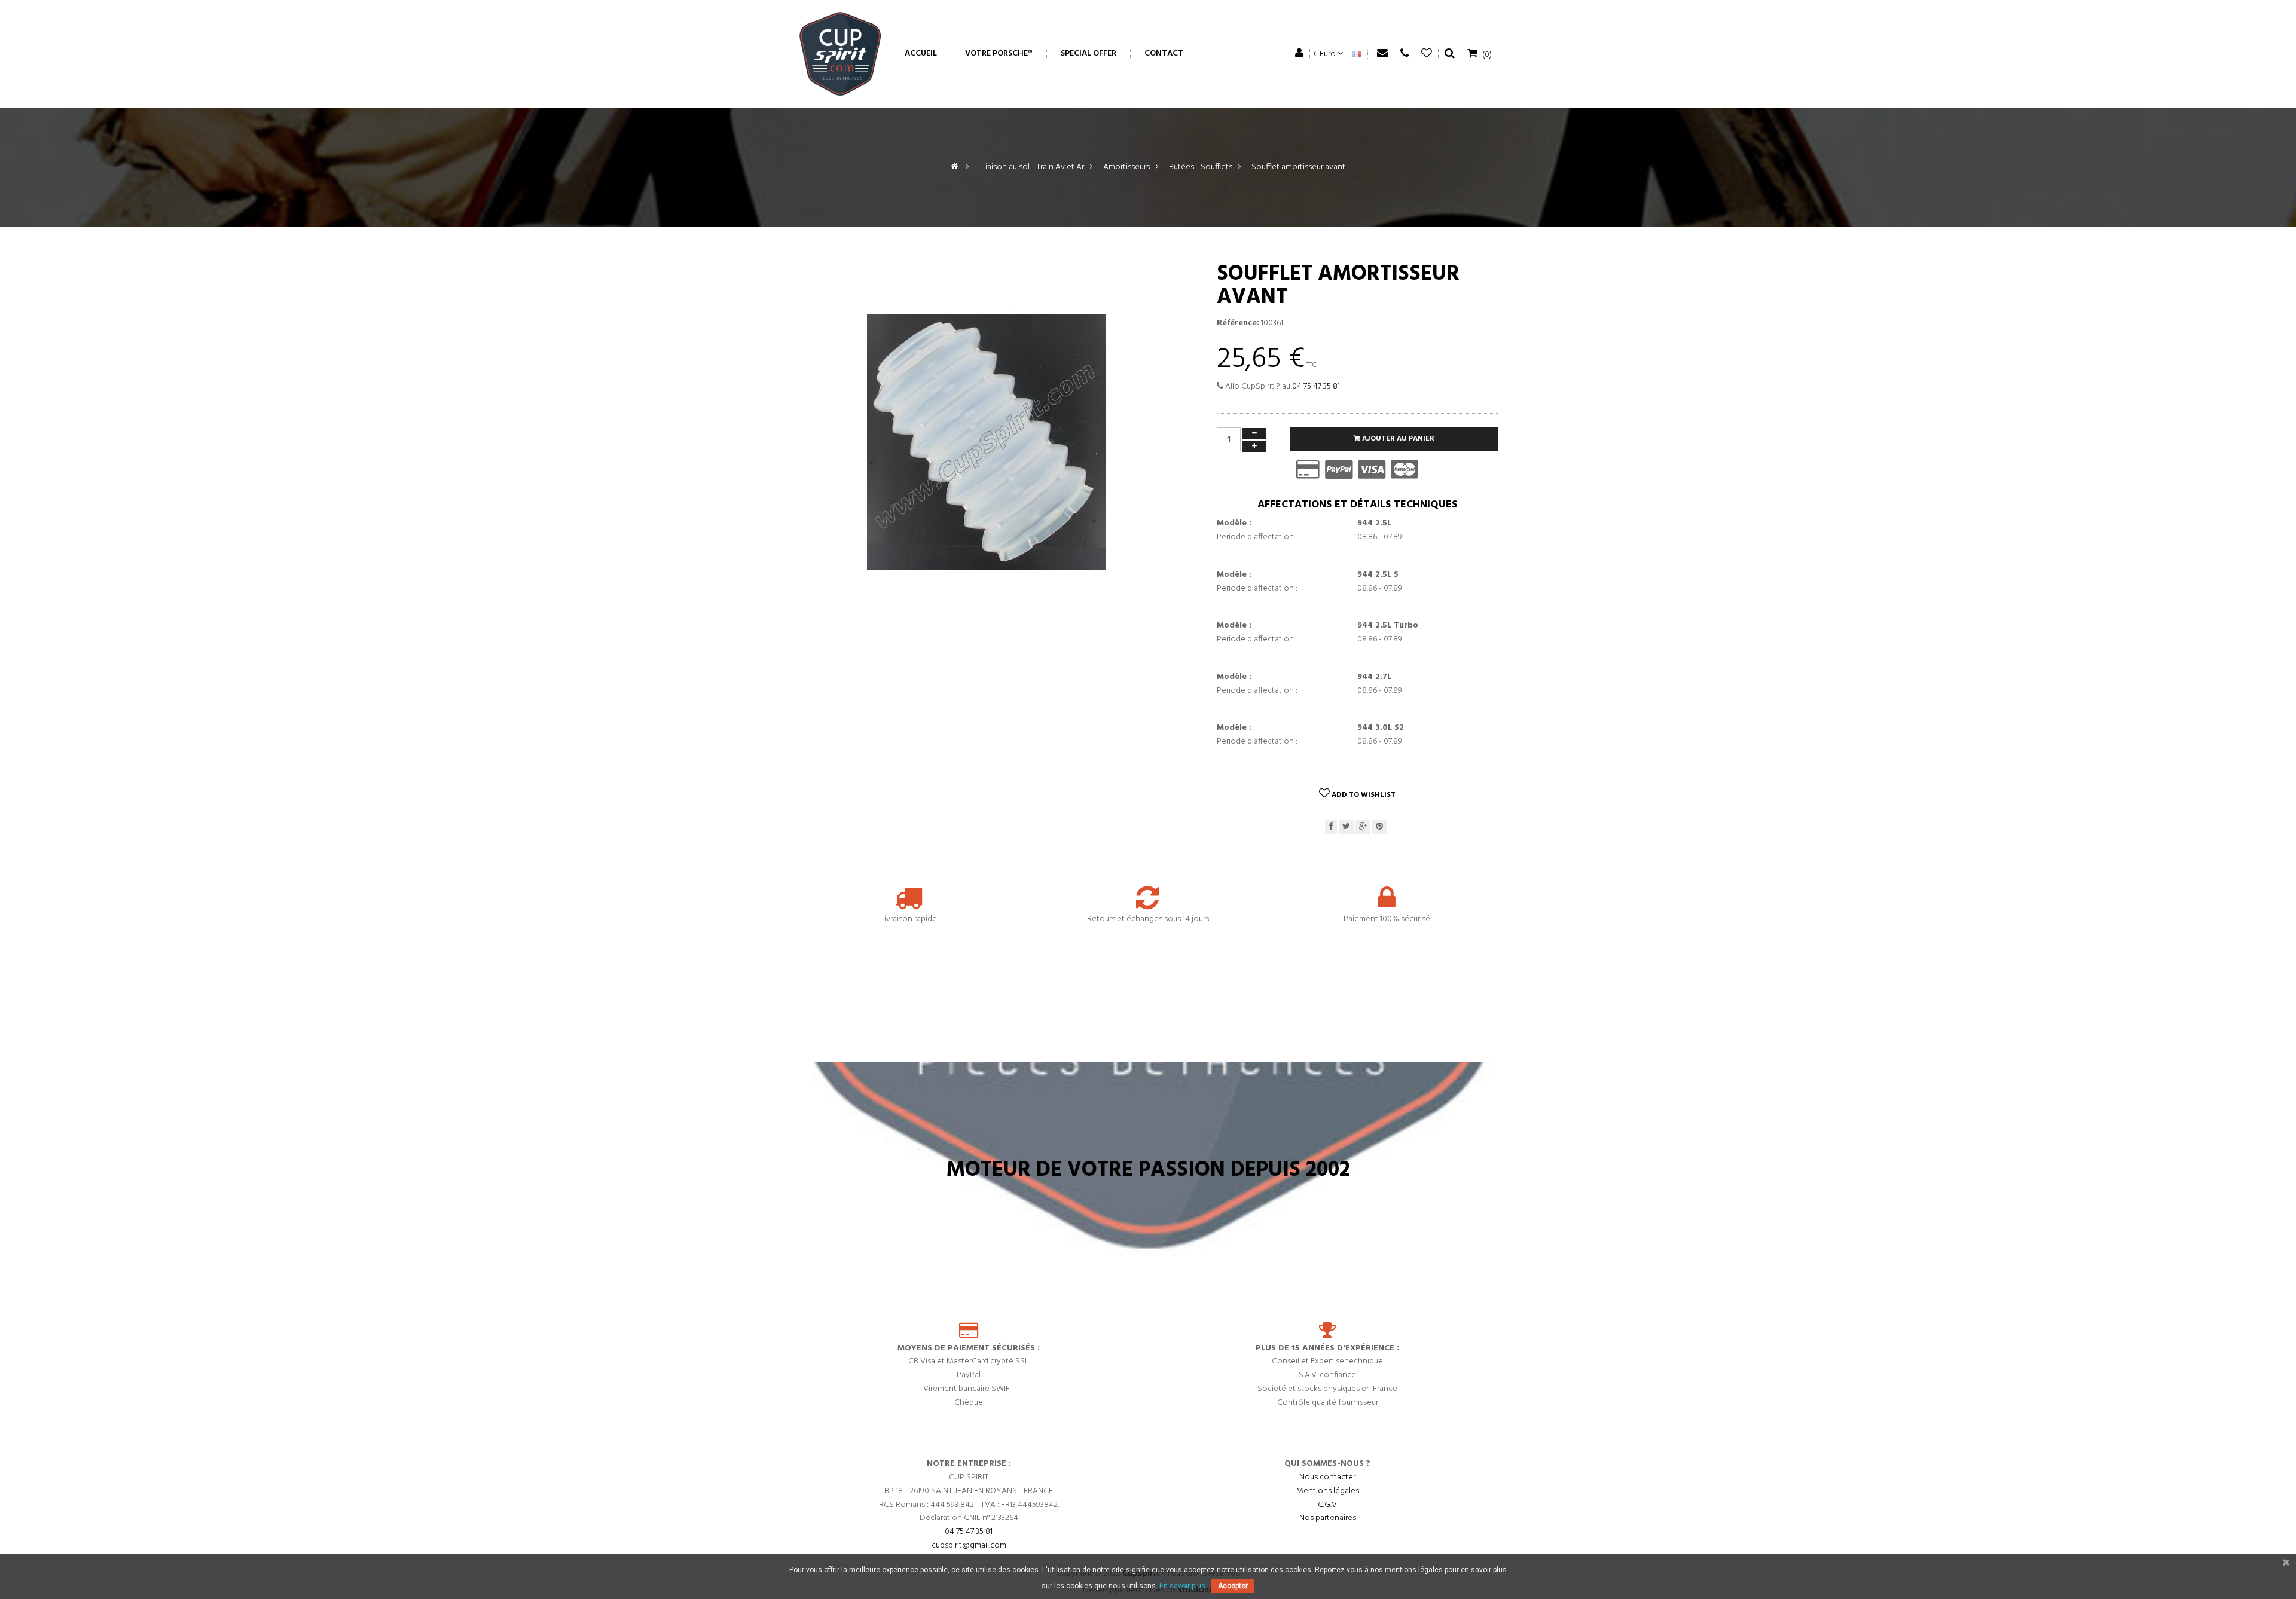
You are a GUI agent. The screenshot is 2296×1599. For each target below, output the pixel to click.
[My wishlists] (1427, 53)
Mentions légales (1328, 1491)
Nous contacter (1327, 1477)
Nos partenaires (1328, 1518)
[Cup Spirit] (840, 54)
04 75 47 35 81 (1316, 386)
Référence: (1238, 323)
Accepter (1233, 1586)
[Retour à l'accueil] (955, 167)
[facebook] (1331, 828)
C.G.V (1327, 1505)
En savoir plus (1182, 1586)
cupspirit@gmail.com (969, 1546)
